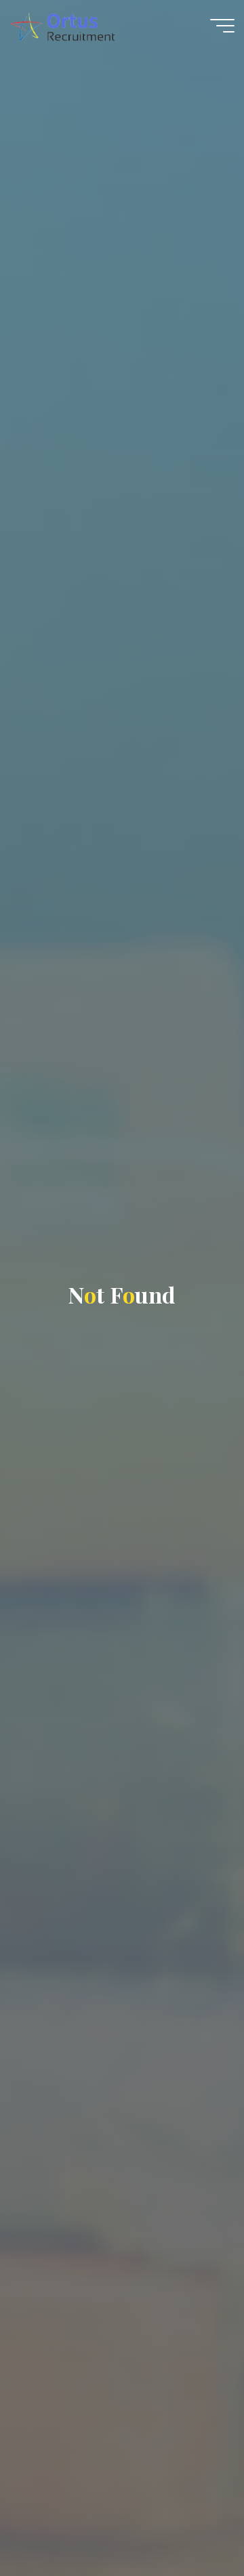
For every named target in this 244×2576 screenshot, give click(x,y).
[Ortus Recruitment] (62, 25)
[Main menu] (222, 26)
